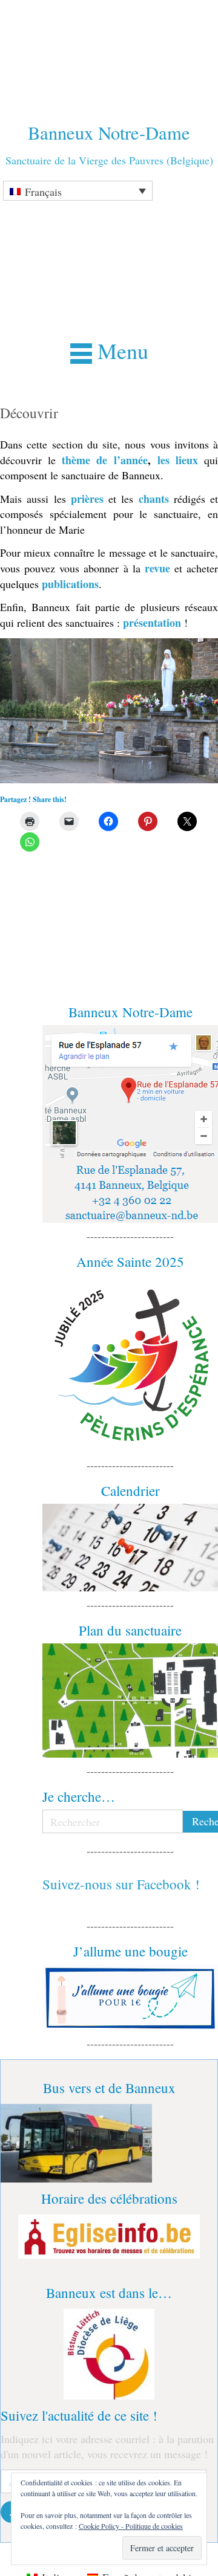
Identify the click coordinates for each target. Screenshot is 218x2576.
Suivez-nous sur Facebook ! (121, 1884)
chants (154, 499)
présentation (152, 623)
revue (157, 568)
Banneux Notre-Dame (109, 133)
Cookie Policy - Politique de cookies (131, 2526)
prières (87, 499)
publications (70, 584)
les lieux (178, 460)
